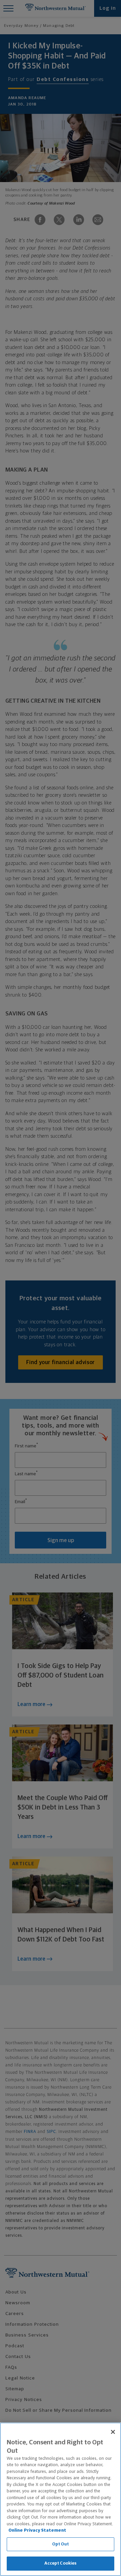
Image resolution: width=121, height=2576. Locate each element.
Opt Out (61, 2544)
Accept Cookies (61, 2563)
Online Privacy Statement (37, 2530)
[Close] (113, 2432)
